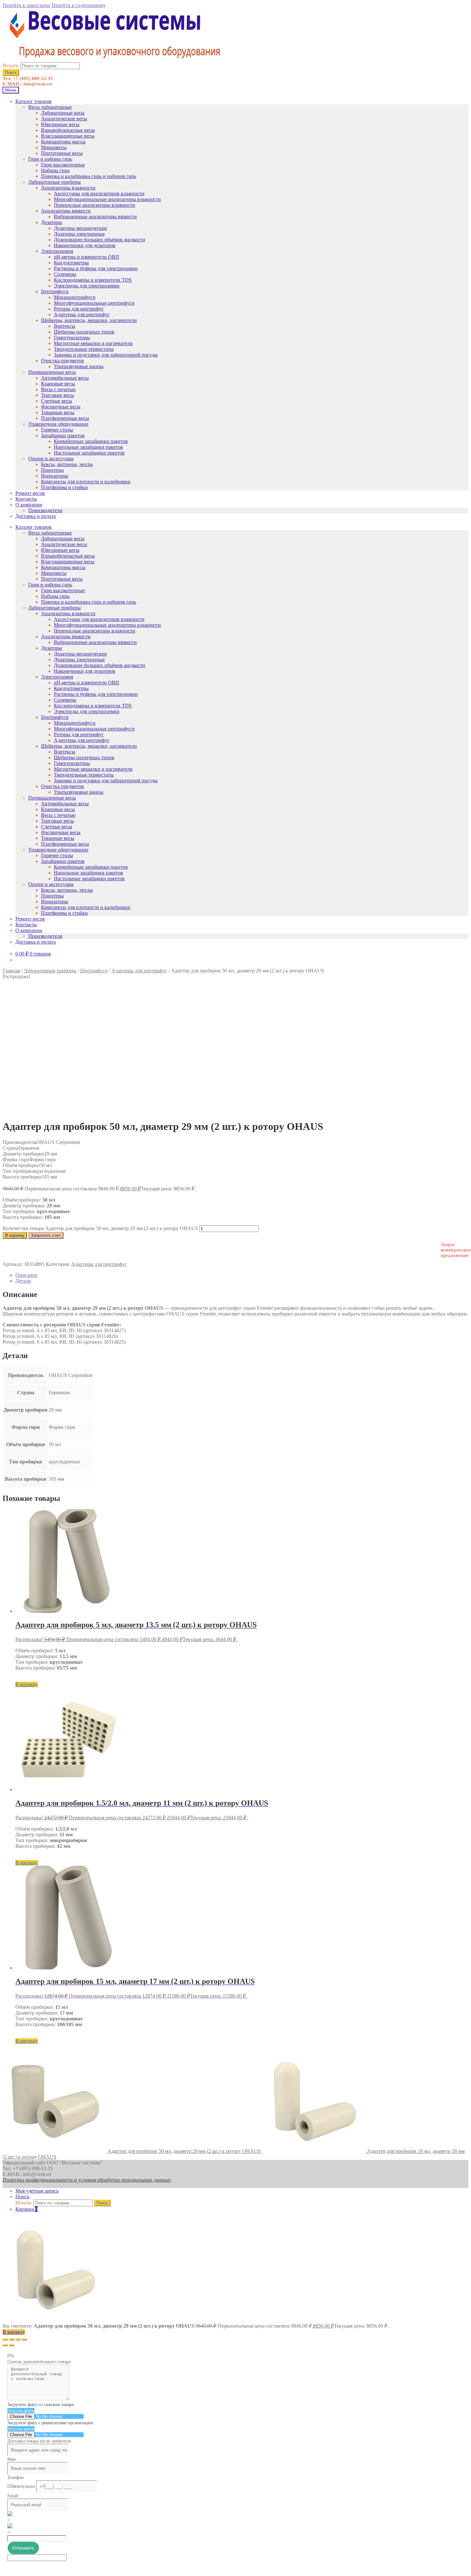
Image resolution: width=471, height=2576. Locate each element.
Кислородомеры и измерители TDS (93, 280)
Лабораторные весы (63, 113)
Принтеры (52, 470)
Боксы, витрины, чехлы (67, 464)
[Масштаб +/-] (24, 2339)
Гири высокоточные (63, 165)
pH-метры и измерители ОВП (87, 257)
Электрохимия (57, 251)
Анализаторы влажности (68, 188)
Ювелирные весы (60, 124)
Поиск (11, 72)
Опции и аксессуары (51, 459)
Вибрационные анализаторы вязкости (95, 217)
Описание (26, 1275)
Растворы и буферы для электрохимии (96, 268)
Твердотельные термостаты (84, 349)
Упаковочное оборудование (58, 424)
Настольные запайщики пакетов (89, 453)
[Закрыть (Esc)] (5, 2339)
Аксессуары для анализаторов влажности (99, 193)
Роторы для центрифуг (79, 309)
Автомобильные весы (65, 378)
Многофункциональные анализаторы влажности (107, 199)
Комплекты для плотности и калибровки (86, 482)
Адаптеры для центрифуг (82, 314)
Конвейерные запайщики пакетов (91, 441)
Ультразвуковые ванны (79, 366)
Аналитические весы (64, 119)
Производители (45, 510)
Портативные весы (62, 153)
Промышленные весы (52, 372)
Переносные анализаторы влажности (95, 205)
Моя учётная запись (37, 2191)
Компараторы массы (63, 142)
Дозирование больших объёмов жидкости (99, 240)
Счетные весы (57, 401)
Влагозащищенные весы (68, 136)
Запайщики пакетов (63, 435)
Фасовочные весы (61, 407)
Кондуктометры (71, 263)
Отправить (23, 2548)
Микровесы (54, 147)
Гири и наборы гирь (50, 159)
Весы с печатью (58, 389)
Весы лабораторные (50, 107)
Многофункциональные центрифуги (94, 303)
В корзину (15, 1235)
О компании (29, 505)
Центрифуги (55, 291)
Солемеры (65, 274)
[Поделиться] (12, 2339)
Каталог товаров (33, 101)
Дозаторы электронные (79, 234)
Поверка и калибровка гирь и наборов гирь (89, 176)
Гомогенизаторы (72, 338)
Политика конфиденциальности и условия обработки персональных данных (87, 2180)
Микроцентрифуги (75, 297)
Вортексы (65, 326)
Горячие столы (57, 430)
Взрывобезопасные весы (68, 130)
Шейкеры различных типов (84, 332)
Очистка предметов (62, 361)
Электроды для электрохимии (87, 286)
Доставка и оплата (36, 516)
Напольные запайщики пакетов (88, 447)
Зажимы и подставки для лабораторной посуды (106, 355)
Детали (23, 1281)
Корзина (26, 2209)
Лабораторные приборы (54, 182)
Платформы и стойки (64, 487)
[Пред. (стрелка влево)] (5, 2345)
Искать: (11, 65)
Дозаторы (52, 222)
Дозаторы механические (80, 228)
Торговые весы (58, 395)
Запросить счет (46, 1235)
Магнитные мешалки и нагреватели (93, 343)
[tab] (242, 1275)
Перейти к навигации (26, 5)
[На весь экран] (18, 2339)
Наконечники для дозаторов (85, 245)
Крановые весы (58, 384)
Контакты (26, 499)
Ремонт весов (30, 493)
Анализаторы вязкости (66, 211)
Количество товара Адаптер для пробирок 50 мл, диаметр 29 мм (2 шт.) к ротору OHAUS (100, 1228)
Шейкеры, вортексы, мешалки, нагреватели (89, 320)
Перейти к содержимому (79, 5)
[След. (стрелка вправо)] (12, 2345)
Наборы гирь (55, 170)
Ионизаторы (55, 476)
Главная (11, 971)
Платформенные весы (65, 418)
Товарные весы (58, 412)
